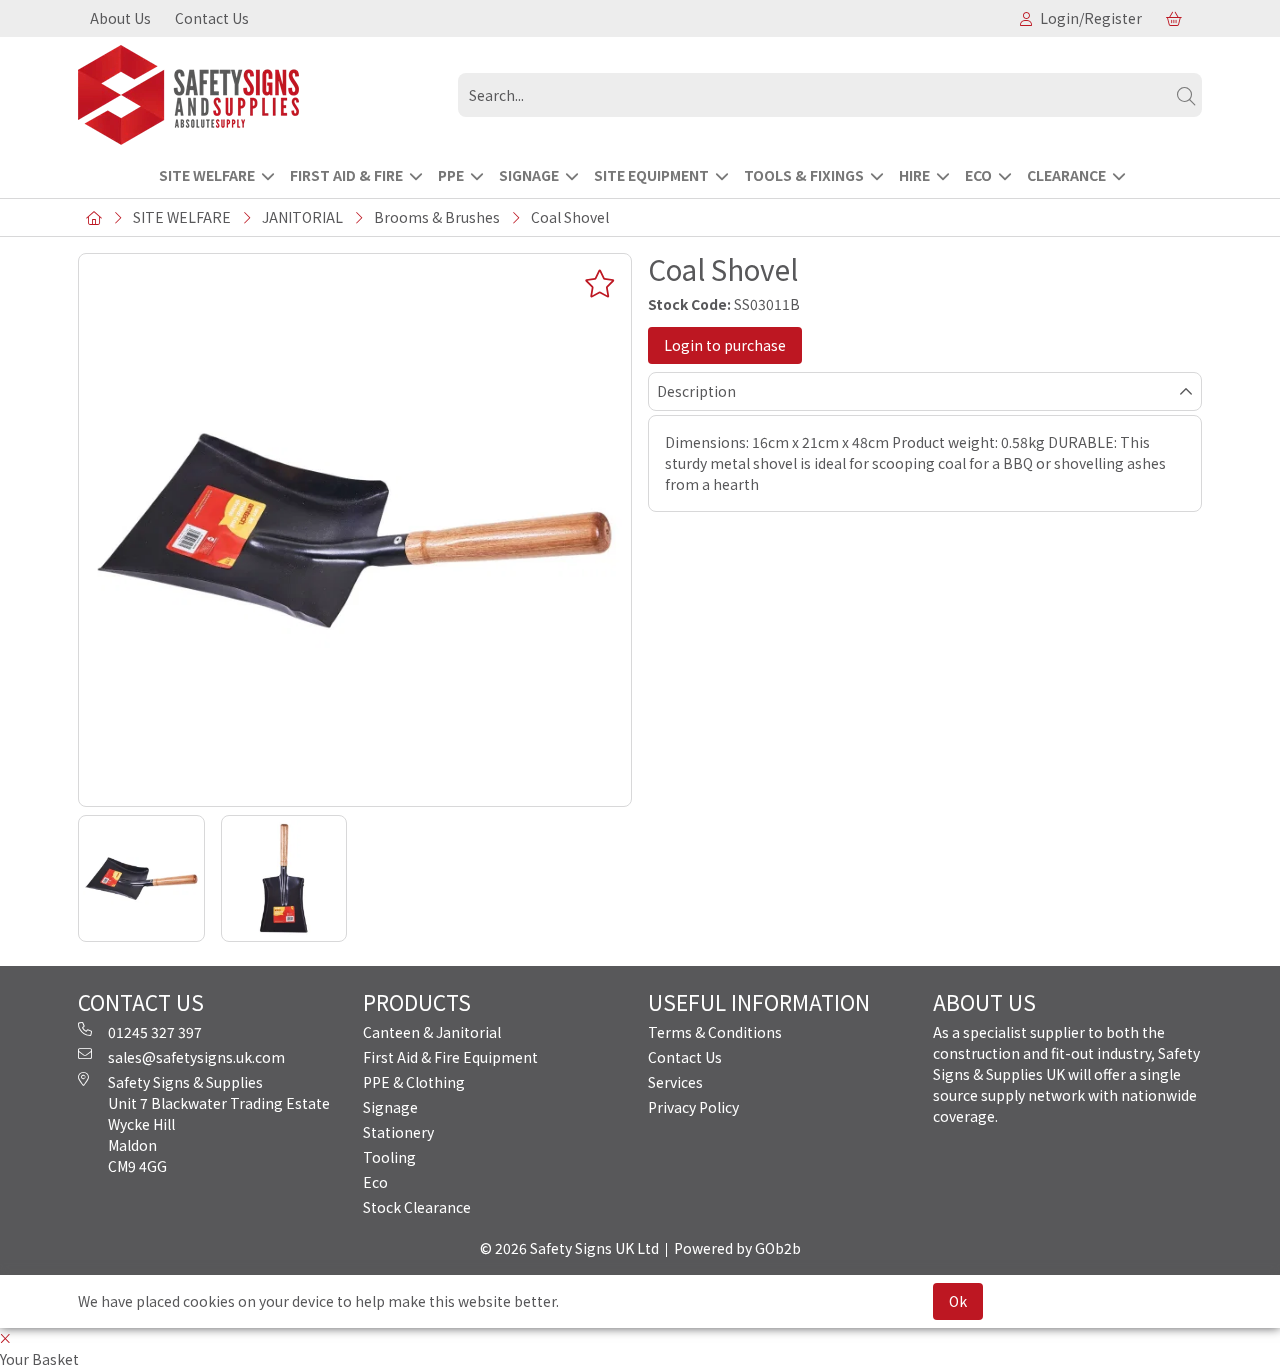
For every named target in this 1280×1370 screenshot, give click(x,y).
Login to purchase (725, 345)
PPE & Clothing (414, 1082)
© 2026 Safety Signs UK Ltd (569, 1248)
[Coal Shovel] (355, 530)
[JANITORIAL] (260, 95)
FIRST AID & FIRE (346, 175)
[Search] (1186, 95)
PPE (451, 175)
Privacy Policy (693, 1107)
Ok (958, 1301)
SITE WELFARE (207, 175)
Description (696, 391)
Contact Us (212, 18)
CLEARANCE (1066, 175)
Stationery (398, 1132)
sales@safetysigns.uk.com (196, 1057)
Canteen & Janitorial (432, 1032)
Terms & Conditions (715, 1032)
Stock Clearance (417, 1207)
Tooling (389, 1157)
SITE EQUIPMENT (651, 175)
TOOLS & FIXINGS (804, 175)
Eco (375, 1182)
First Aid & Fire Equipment (450, 1057)
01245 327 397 (155, 1032)
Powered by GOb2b (737, 1248)
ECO (978, 175)
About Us (120, 18)
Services (675, 1082)
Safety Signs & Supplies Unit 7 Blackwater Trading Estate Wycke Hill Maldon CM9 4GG (219, 1124)
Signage (390, 1107)
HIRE (914, 175)
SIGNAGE (529, 175)
